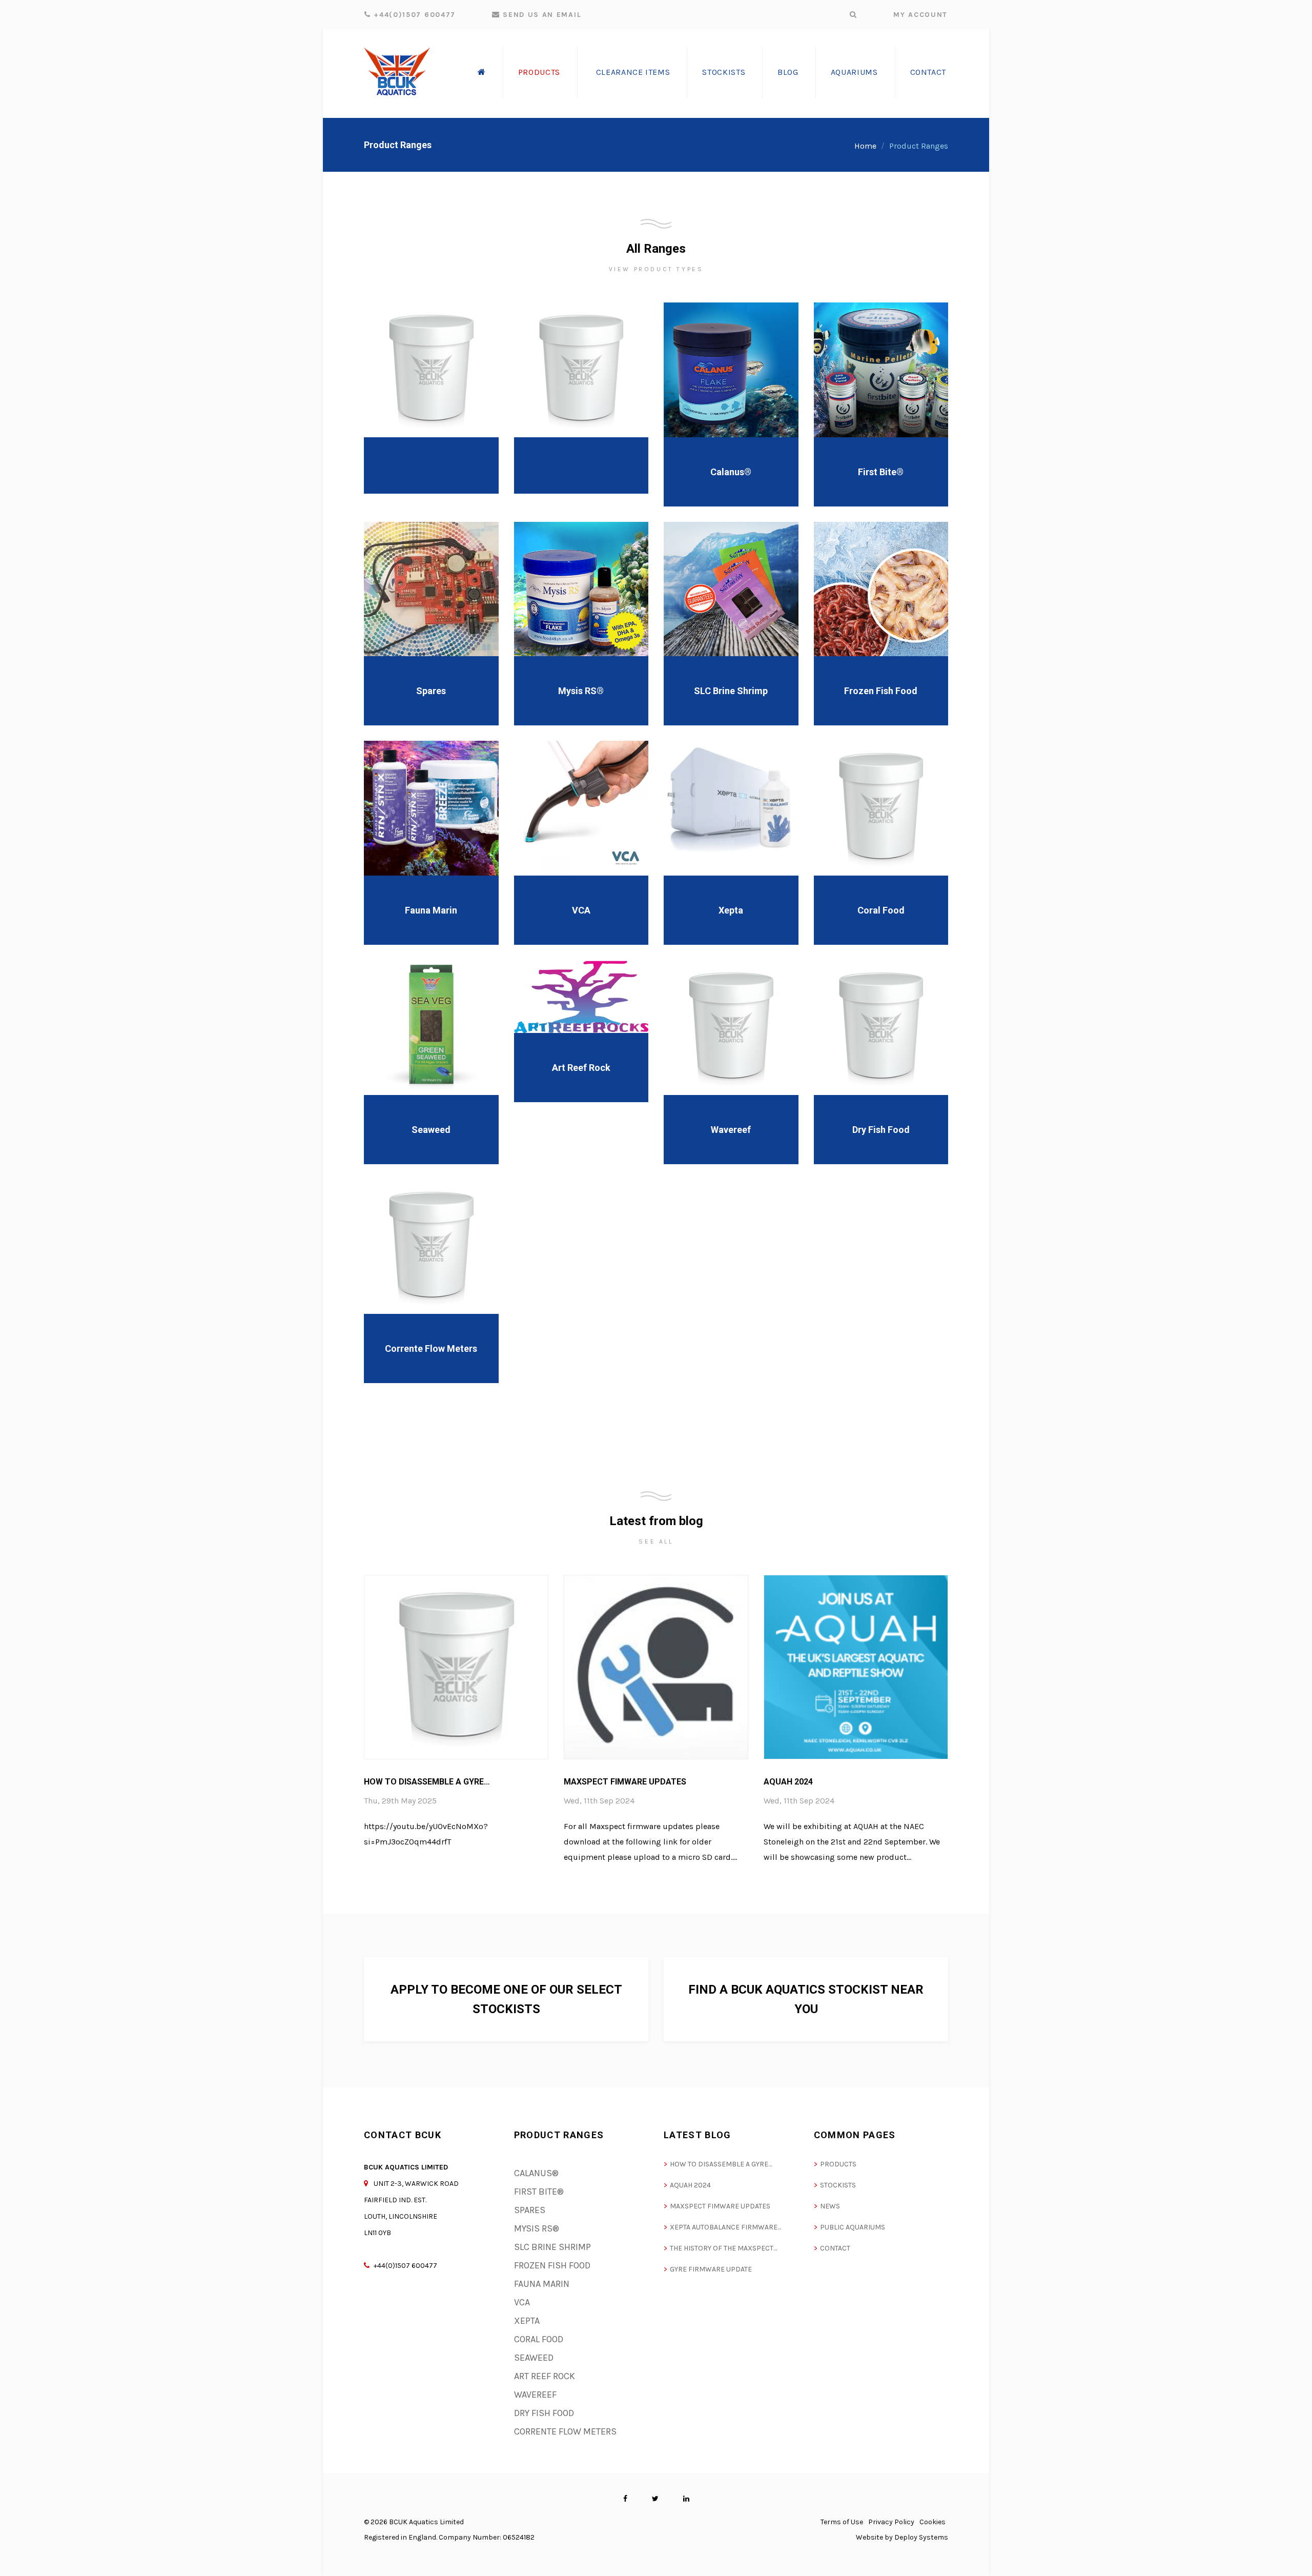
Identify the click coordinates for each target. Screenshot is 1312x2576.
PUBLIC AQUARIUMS (853, 2227)
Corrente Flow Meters (431, 1348)
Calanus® (731, 472)
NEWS (830, 2206)
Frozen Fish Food (881, 691)
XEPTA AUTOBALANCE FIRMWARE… (725, 2227)
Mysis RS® (581, 691)
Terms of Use (842, 2522)
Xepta (731, 910)
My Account (920, 15)
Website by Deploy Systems (902, 2537)
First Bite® (881, 472)
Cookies (932, 2522)
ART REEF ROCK (545, 2376)
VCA (581, 910)
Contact (928, 72)
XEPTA (527, 2321)
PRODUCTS (838, 2164)
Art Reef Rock (581, 1068)
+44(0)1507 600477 (413, 15)
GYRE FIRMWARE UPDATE (711, 2269)
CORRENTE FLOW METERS (565, 2431)
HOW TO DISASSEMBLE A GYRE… (427, 1782)
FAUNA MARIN (542, 2284)
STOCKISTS (838, 2185)
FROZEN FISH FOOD (552, 2265)
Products (539, 72)
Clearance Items (633, 72)
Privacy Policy (891, 2522)
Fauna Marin (431, 910)
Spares (431, 691)
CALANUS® (536, 2173)
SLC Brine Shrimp (731, 691)
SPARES (530, 2210)
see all (656, 1541)
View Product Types (656, 269)
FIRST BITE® (539, 2192)
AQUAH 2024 (788, 1782)
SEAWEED (534, 2358)
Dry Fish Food (881, 1130)
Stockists (724, 72)
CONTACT (835, 2248)
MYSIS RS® (537, 2228)
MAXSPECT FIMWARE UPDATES (625, 1782)
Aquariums (854, 72)
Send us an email (541, 15)
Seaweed (431, 1130)
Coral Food (881, 910)
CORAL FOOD (539, 2339)
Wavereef (731, 1130)
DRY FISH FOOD (544, 2413)
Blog (788, 72)
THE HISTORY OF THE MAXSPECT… (723, 2248)
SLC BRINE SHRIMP (552, 2247)
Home (865, 146)
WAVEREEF (535, 2395)
